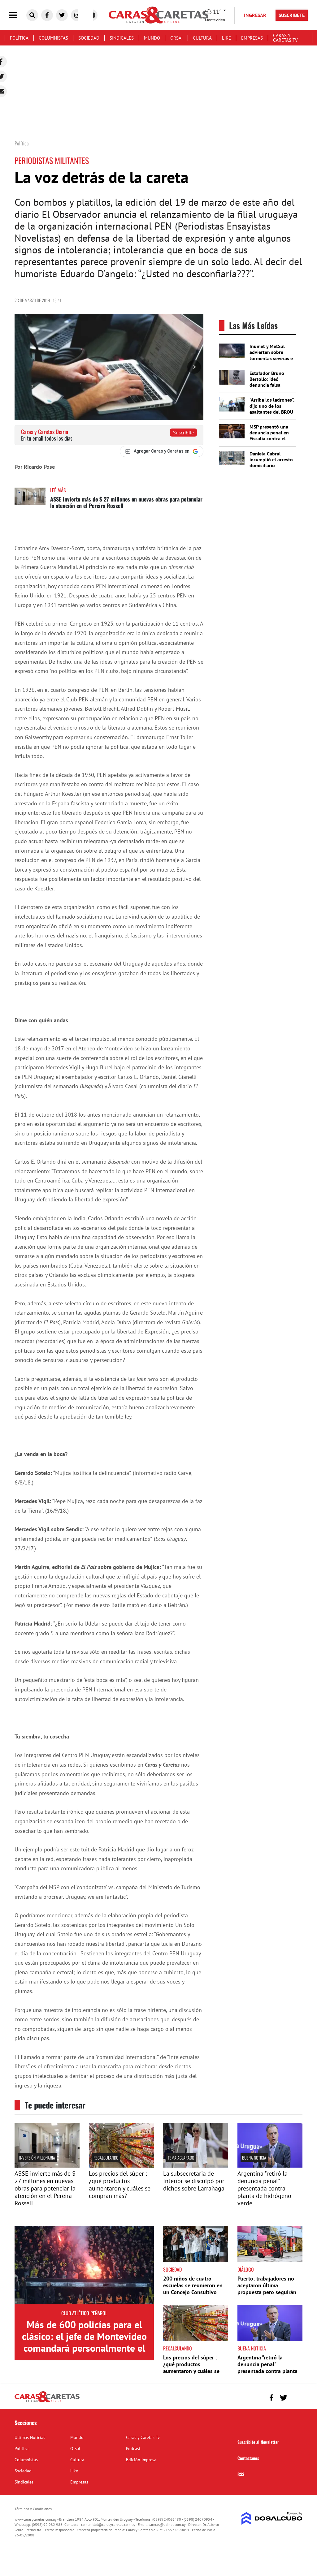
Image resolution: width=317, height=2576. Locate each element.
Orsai (176, 38)
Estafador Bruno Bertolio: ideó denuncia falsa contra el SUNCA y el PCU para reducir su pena (271, 388)
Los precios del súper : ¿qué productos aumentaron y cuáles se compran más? (120, 2185)
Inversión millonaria (37, 2158)
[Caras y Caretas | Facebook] (47, 15)
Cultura (202, 38)
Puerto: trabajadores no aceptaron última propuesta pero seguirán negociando (267, 2289)
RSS (241, 2474)
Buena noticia (254, 2158)
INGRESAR (255, 15)
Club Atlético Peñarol (84, 2313)
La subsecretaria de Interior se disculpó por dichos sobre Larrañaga (194, 2181)
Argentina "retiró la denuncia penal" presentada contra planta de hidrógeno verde (264, 2188)
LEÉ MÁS (58, 490)
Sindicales (122, 38)
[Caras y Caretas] (47, 2402)
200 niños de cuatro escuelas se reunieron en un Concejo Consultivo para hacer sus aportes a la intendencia (195, 2292)
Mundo (152, 38)
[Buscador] (32, 15)
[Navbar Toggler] (18, 15)
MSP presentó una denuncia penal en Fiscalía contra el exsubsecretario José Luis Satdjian (272, 439)
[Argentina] (270, 2166)
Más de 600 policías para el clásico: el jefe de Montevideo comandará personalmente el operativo (84, 2342)
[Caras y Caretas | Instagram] (77, 15)
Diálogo (246, 2269)
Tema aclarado (181, 2158)
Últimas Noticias (30, 2437)
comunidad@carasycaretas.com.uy (108, 2524)
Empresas (252, 38)
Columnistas (53, 38)
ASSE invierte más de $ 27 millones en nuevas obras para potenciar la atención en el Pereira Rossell (126, 502)
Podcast (133, 2449)
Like (226, 38)
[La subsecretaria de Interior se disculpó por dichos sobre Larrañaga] (196, 2166)
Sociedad (89, 38)
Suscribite (183, 433)
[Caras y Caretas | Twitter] (62, 15)
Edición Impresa (141, 2460)
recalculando (106, 2158)
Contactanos (248, 2458)
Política (19, 38)
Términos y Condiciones (33, 2509)
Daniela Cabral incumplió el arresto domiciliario (271, 459)
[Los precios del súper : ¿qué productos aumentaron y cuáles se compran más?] (121, 2166)
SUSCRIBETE (292, 15)
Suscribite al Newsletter (258, 2442)
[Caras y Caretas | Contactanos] (295, 2397)
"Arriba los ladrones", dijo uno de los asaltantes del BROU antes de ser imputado (272, 412)
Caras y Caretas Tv (285, 38)
